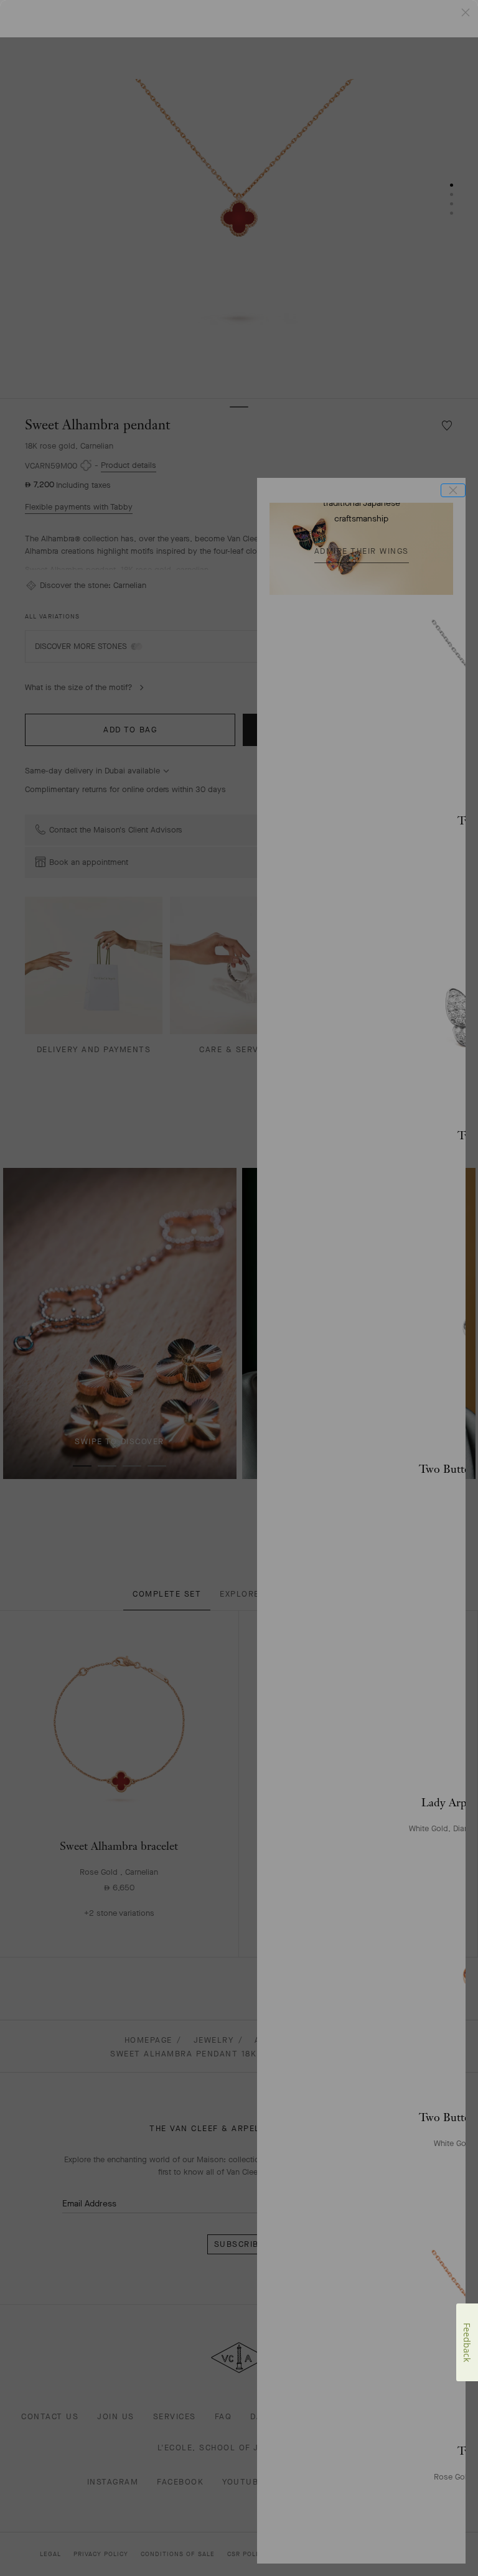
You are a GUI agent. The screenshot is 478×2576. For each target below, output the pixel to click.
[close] (453, 490)
